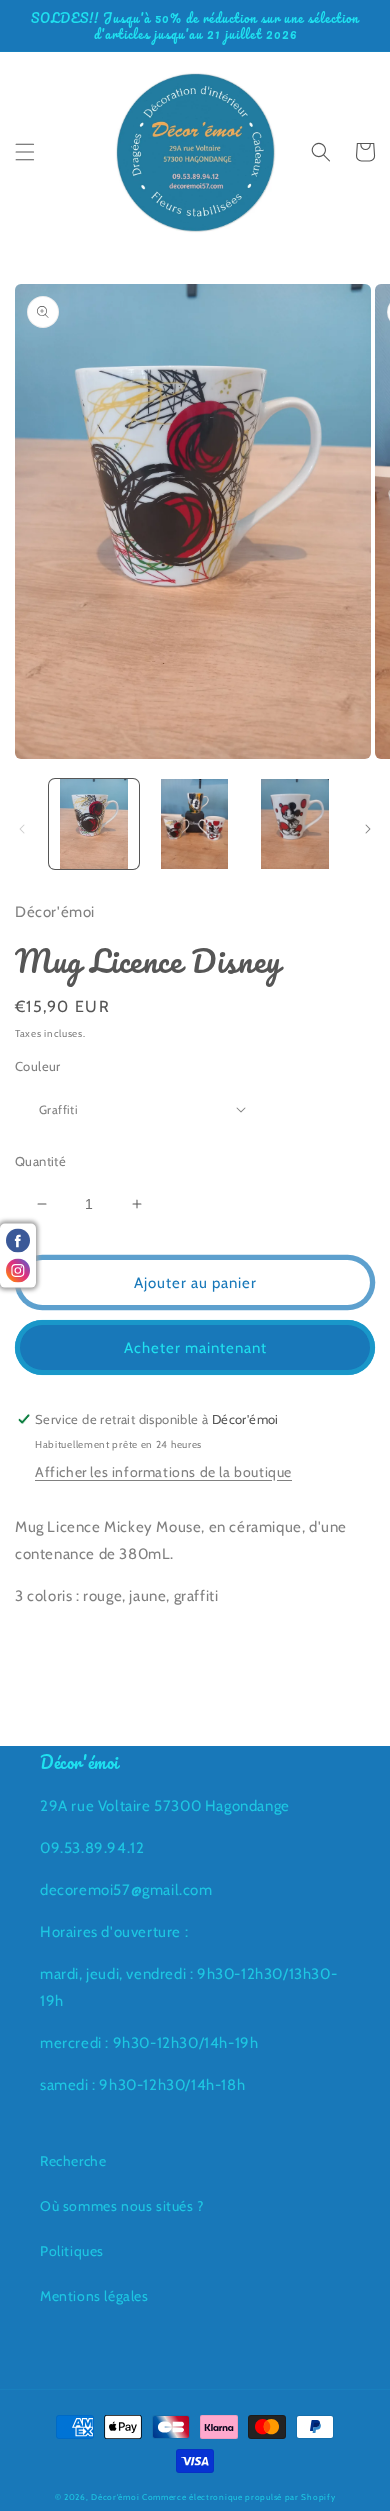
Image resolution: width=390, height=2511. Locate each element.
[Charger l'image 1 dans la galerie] (94, 824)
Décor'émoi (115, 2497)
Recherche (73, 2161)
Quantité (40, 1161)
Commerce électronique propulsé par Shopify (238, 2497)
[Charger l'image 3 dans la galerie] (295, 824)
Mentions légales (94, 2296)
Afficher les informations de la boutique (163, 1472)
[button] (25, 152)
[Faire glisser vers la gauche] (22, 829)
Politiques (72, 2251)
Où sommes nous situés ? (122, 2206)
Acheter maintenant (195, 1348)
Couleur (38, 1066)
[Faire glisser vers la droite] (368, 829)
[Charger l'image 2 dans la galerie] (194, 824)
